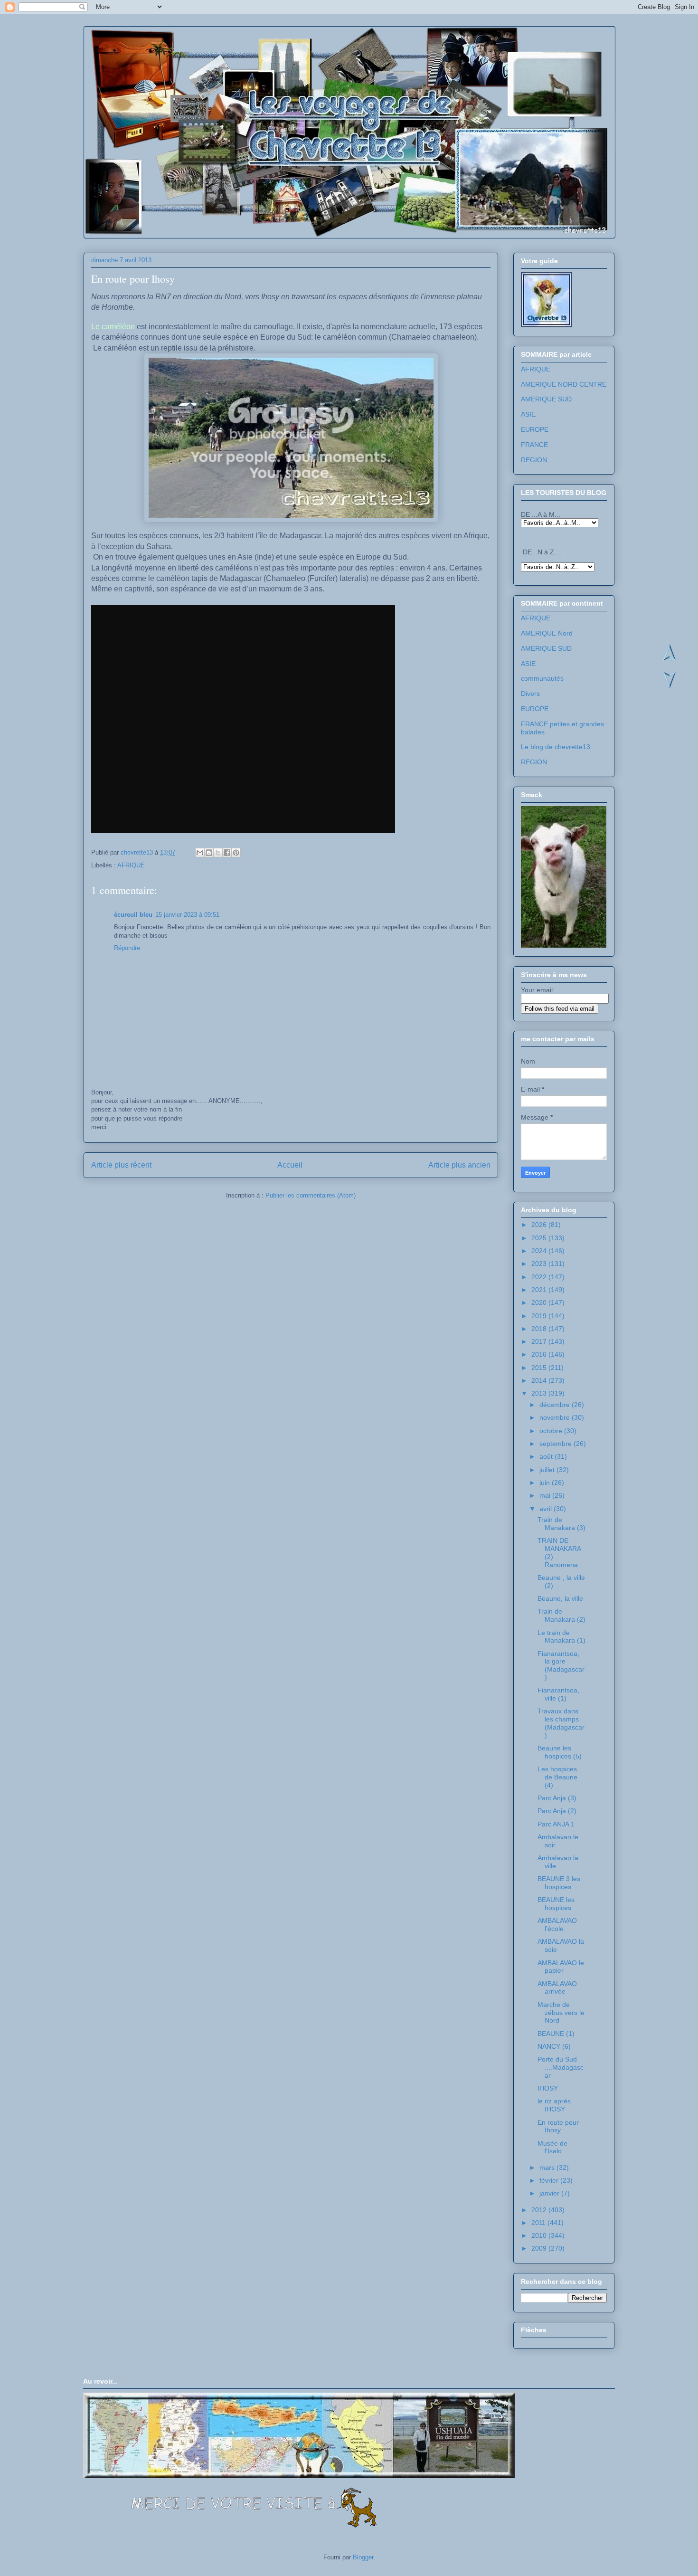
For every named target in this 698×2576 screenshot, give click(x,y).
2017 (540, 1341)
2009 (540, 2248)
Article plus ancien (459, 1165)
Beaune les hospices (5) (560, 1752)
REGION (534, 460)
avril (547, 1509)
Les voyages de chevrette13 (207, 57)
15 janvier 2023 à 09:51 (187, 915)
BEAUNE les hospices (556, 1904)
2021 (540, 1290)
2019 (540, 1316)
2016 (540, 1354)
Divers (530, 694)
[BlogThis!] (209, 853)
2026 (540, 1225)
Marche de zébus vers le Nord (561, 2013)
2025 (540, 1238)
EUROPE (535, 429)
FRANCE (534, 445)
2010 (540, 2235)
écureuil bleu (133, 915)
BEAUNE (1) (556, 2034)
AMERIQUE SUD (546, 399)
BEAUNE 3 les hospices (559, 1883)
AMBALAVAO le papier (561, 1967)
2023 (540, 1264)
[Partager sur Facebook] (227, 853)
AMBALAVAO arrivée (557, 1988)
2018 (540, 1329)
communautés (542, 678)
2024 (540, 1251)
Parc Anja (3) (557, 1798)
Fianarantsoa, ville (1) (558, 1694)
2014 (540, 1380)
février (550, 2180)
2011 (539, 2223)
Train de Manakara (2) (561, 1615)
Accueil (290, 1165)
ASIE (528, 414)
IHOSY (548, 2088)
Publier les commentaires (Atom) (311, 1195)
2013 (540, 1393)
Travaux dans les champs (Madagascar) (561, 1723)
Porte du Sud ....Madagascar (561, 2067)
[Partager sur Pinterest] (236, 853)
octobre (552, 1431)
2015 (540, 1368)
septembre (557, 1444)
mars (548, 2167)
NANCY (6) (554, 2046)
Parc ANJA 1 (556, 1824)
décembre (556, 1405)
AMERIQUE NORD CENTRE (564, 384)
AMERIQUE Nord (547, 633)
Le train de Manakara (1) (561, 1637)
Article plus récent (121, 1165)
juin (546, 1483)
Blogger (363, 2557)
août (547, 1456)
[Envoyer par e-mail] (200, 853)
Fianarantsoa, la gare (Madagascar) (561, 1665)
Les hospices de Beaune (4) (557, 1777)
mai (546, 1495)
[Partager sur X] (218, 853)
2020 (540, 1302)
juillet (548, 1470)
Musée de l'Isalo (552, 2147)
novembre (556, 1417)
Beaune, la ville (560, 1598)
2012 (540, 2210)
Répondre (127, 948)
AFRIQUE (131, 865)
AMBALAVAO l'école (557, 1925)
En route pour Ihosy (558, 2126)
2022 (540, 1277)
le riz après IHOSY (554, 2105)
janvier (550, 2193)
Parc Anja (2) (557, 1811)
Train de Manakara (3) (561, 1524)
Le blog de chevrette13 (556, 747)
